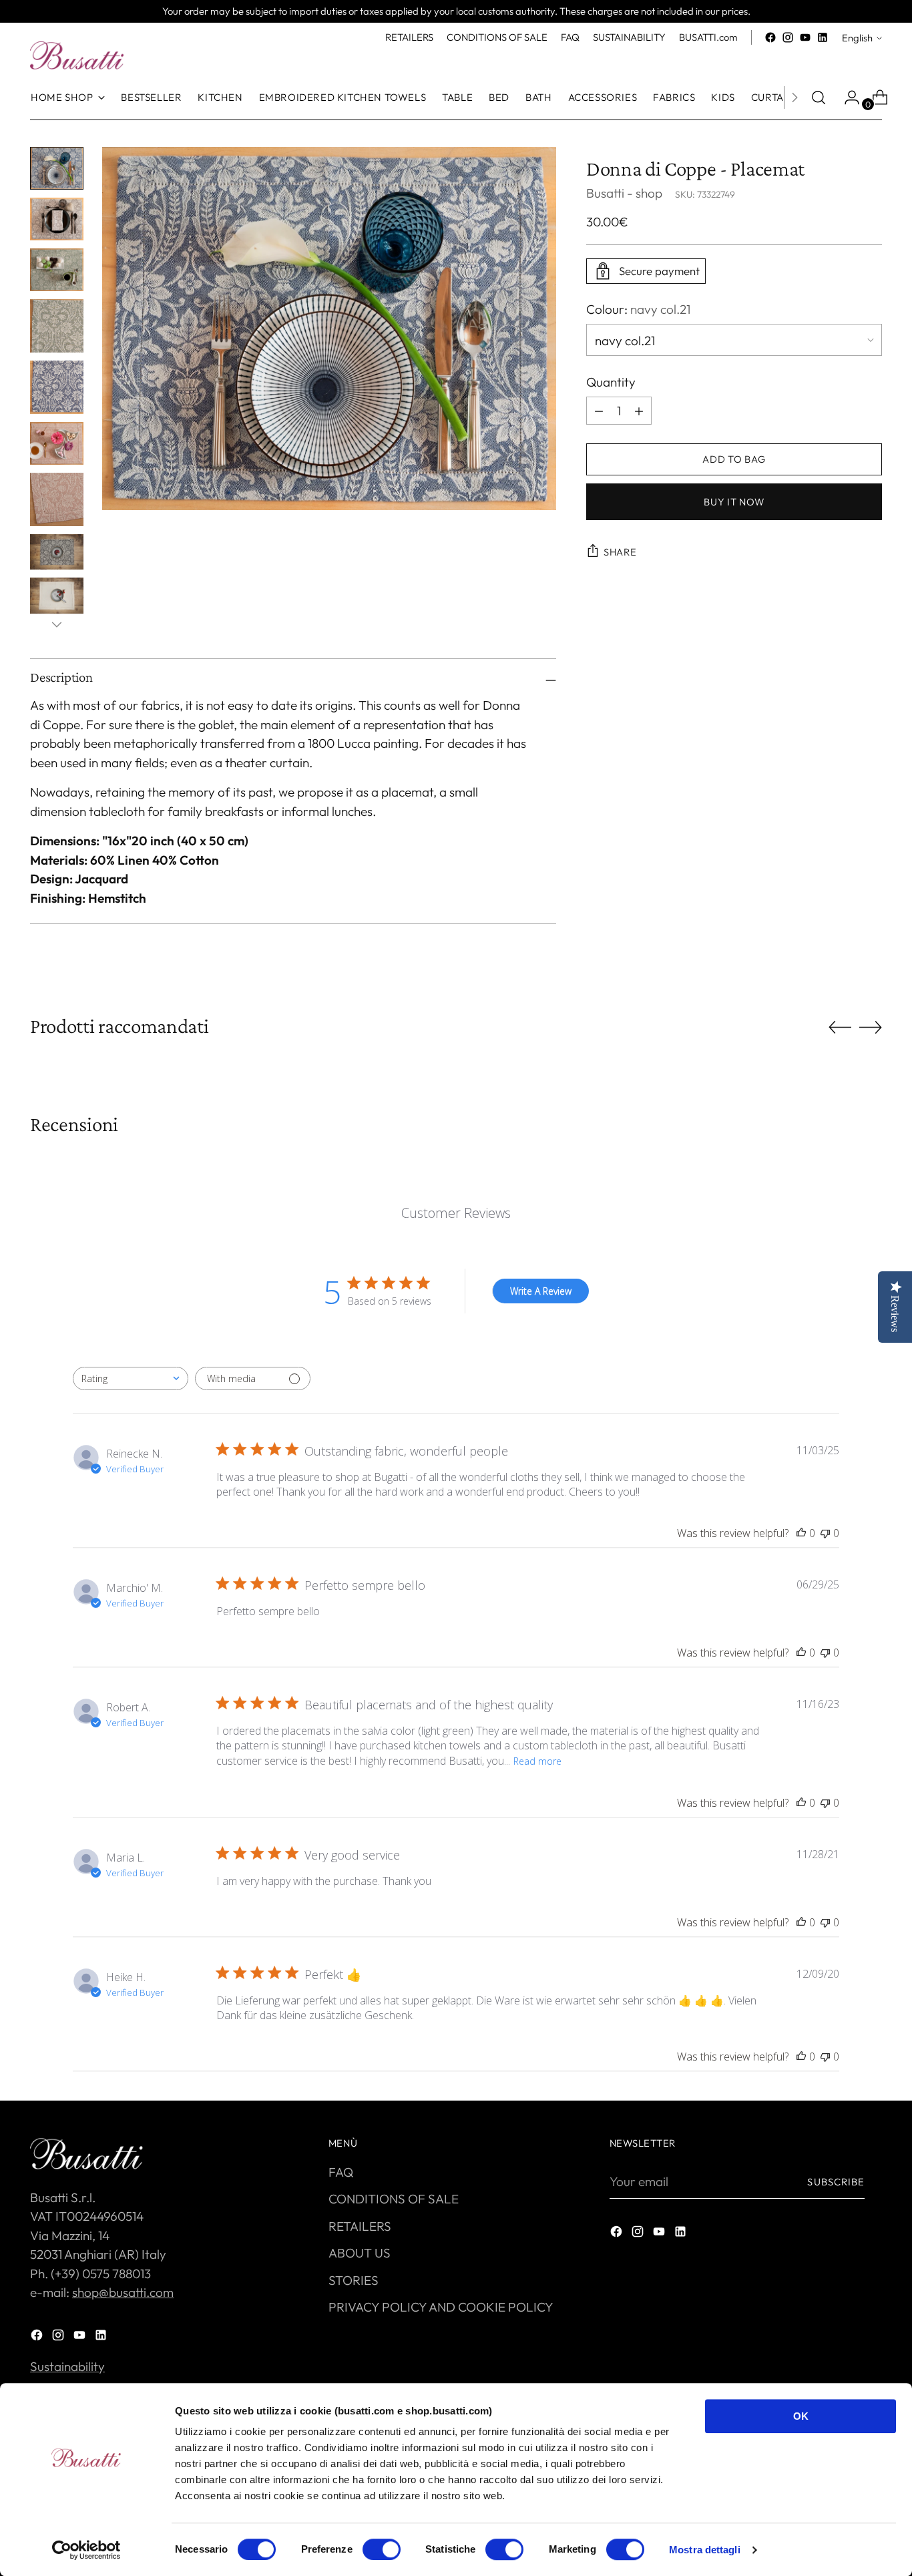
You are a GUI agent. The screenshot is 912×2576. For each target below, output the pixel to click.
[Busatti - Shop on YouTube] (805, 37)
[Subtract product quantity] (639, 411)
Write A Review (541, 1291)
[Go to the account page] (847, 97)
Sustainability (67, 2366)
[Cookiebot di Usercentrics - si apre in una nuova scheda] (86, 2550)
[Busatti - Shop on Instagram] (788, 37)
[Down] (57, 624)
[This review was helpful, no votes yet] (801, 1533)
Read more (537, 1761)
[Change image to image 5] (57, 387)
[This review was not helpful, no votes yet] (825, 1533)
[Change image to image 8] (57, 552)
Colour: (638, 309)
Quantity (611, 381)
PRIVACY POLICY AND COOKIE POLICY (441, 2307)
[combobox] (131, 1378)
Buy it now (734, 502)
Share (620, 552)
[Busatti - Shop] (77, 55)
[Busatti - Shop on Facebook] (770, 37)
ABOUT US (360, 2253)
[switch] (382, 2549)
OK (801, 2416)
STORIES (354, 2280)
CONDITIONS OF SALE (394, 2199)
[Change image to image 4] (57, 326)
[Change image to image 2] (57, 219)
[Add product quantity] (599, 411)
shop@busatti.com (123, 2292)
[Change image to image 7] (57, 499)
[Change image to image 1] (57, 168)
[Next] (794, 97)
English (857, 38)
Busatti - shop (624, 193)
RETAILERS (360, 2226)
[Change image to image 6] (57, 443)
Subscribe (836, 2182)
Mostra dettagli (705, 2550)
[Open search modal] (819, 97)
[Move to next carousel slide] (871, 1027)
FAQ (341, 2172)
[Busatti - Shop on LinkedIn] (823, 37)
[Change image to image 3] (57, 270)
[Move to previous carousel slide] (840, 1028)
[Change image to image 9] (57, 595)
